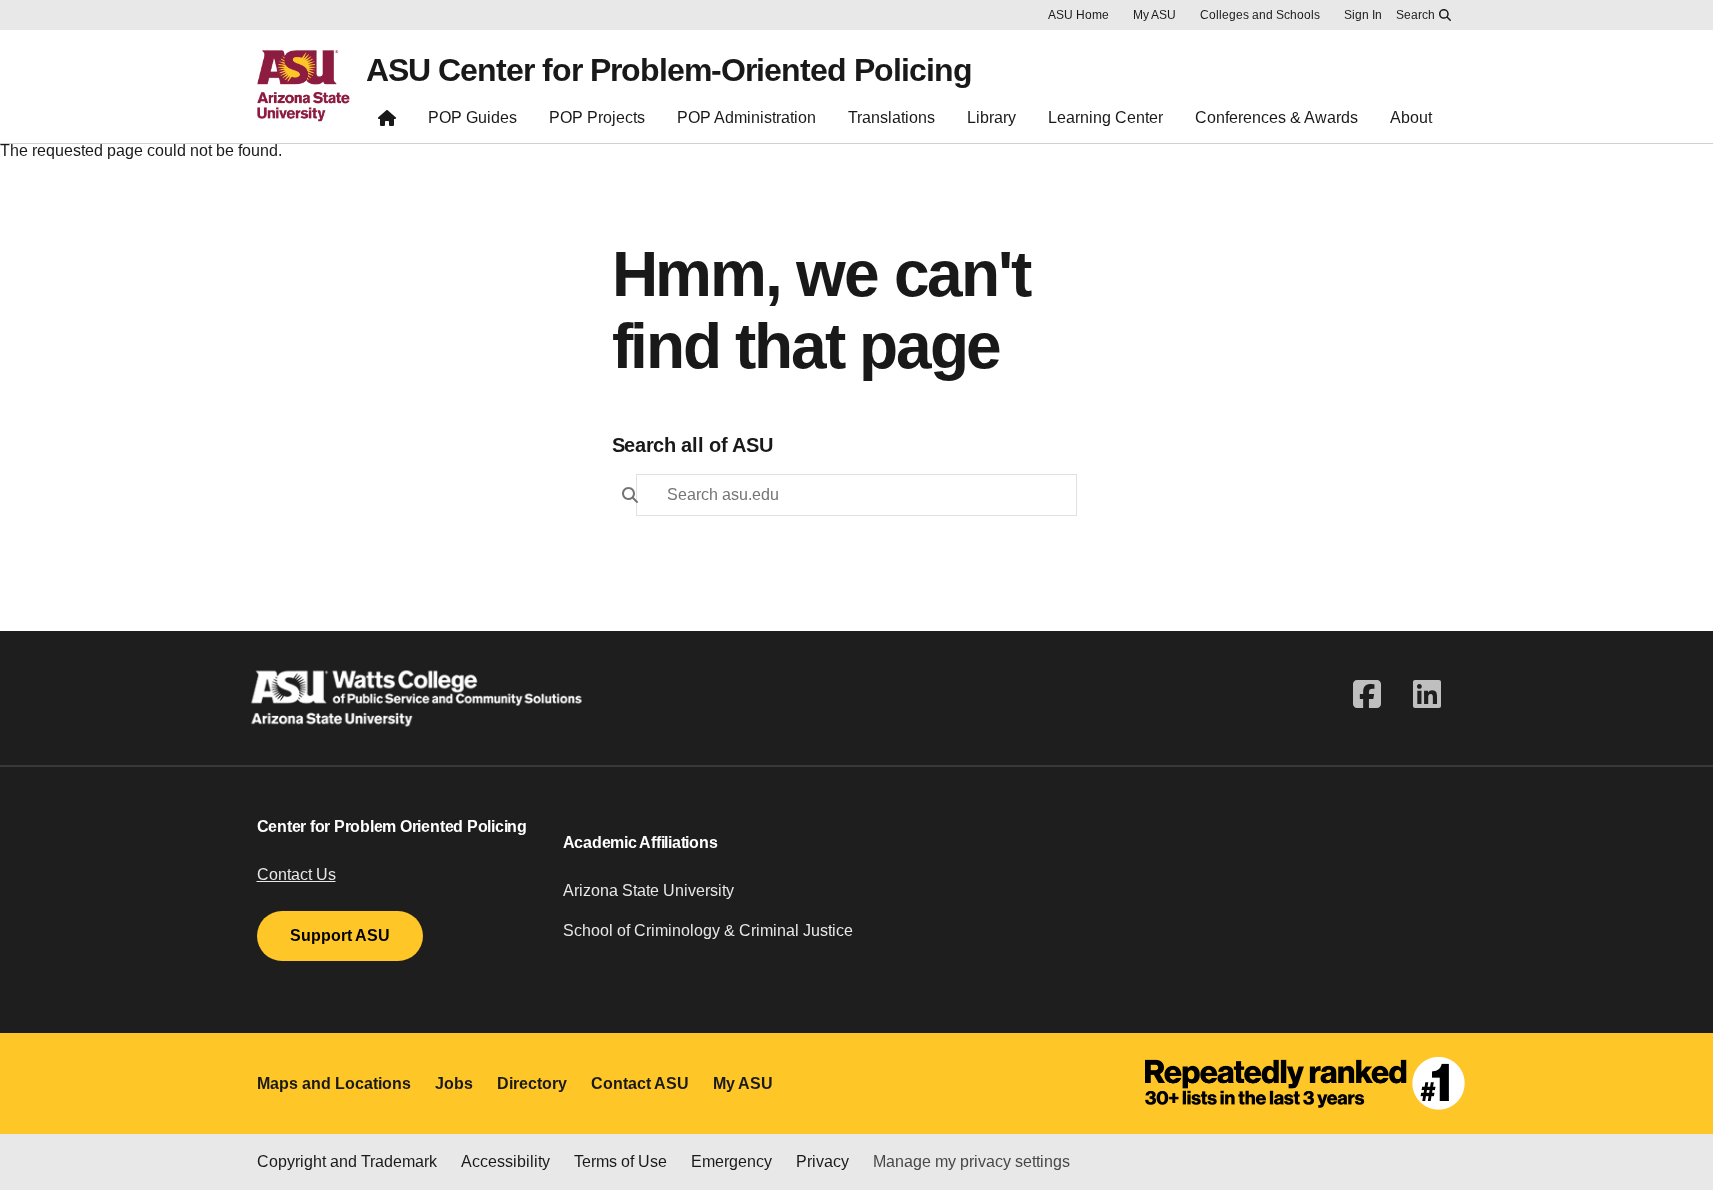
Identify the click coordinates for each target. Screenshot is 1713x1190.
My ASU (1154, 15)
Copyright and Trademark (347, 1161)
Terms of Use (620, 1161)
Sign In (1363, 15)
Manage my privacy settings (971, 1161)
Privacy (822, 1161)
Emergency (731, 1161)
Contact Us (296, 874)
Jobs (454, 1083)
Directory (532, 1083)
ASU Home (1078, 15)
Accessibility (505, 1161)
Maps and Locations (334, 1083)
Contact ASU (640, 1083)
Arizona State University (648, 890)
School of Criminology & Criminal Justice (708, 930)
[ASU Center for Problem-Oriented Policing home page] (387, 122)
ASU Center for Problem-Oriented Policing (669, 70)
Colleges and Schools (1260, 15)
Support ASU (340, 935)
